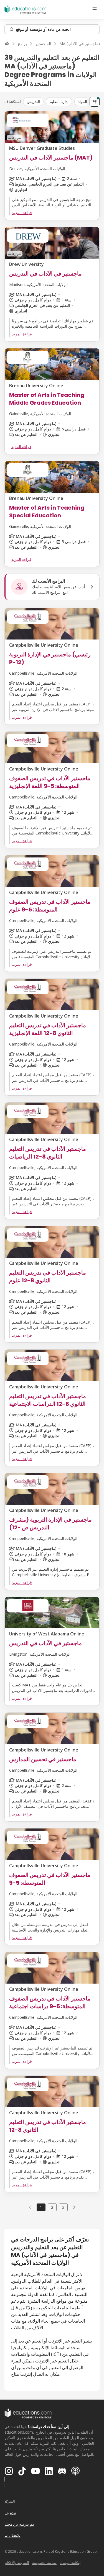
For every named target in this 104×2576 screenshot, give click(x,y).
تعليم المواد (87, 102)
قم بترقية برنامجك (19, 2524)
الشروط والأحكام (17, 2563)
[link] (74, 2207)
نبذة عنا (10, 2513)
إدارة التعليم (59, 102)
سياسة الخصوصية (44, 2563)
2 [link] (52, 2207)
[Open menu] (95, 9)
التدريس (33, 102)
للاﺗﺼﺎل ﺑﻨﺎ (12, 2535)
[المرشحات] (95, 102)
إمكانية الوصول (70, 2563)
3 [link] (63, 2207)
